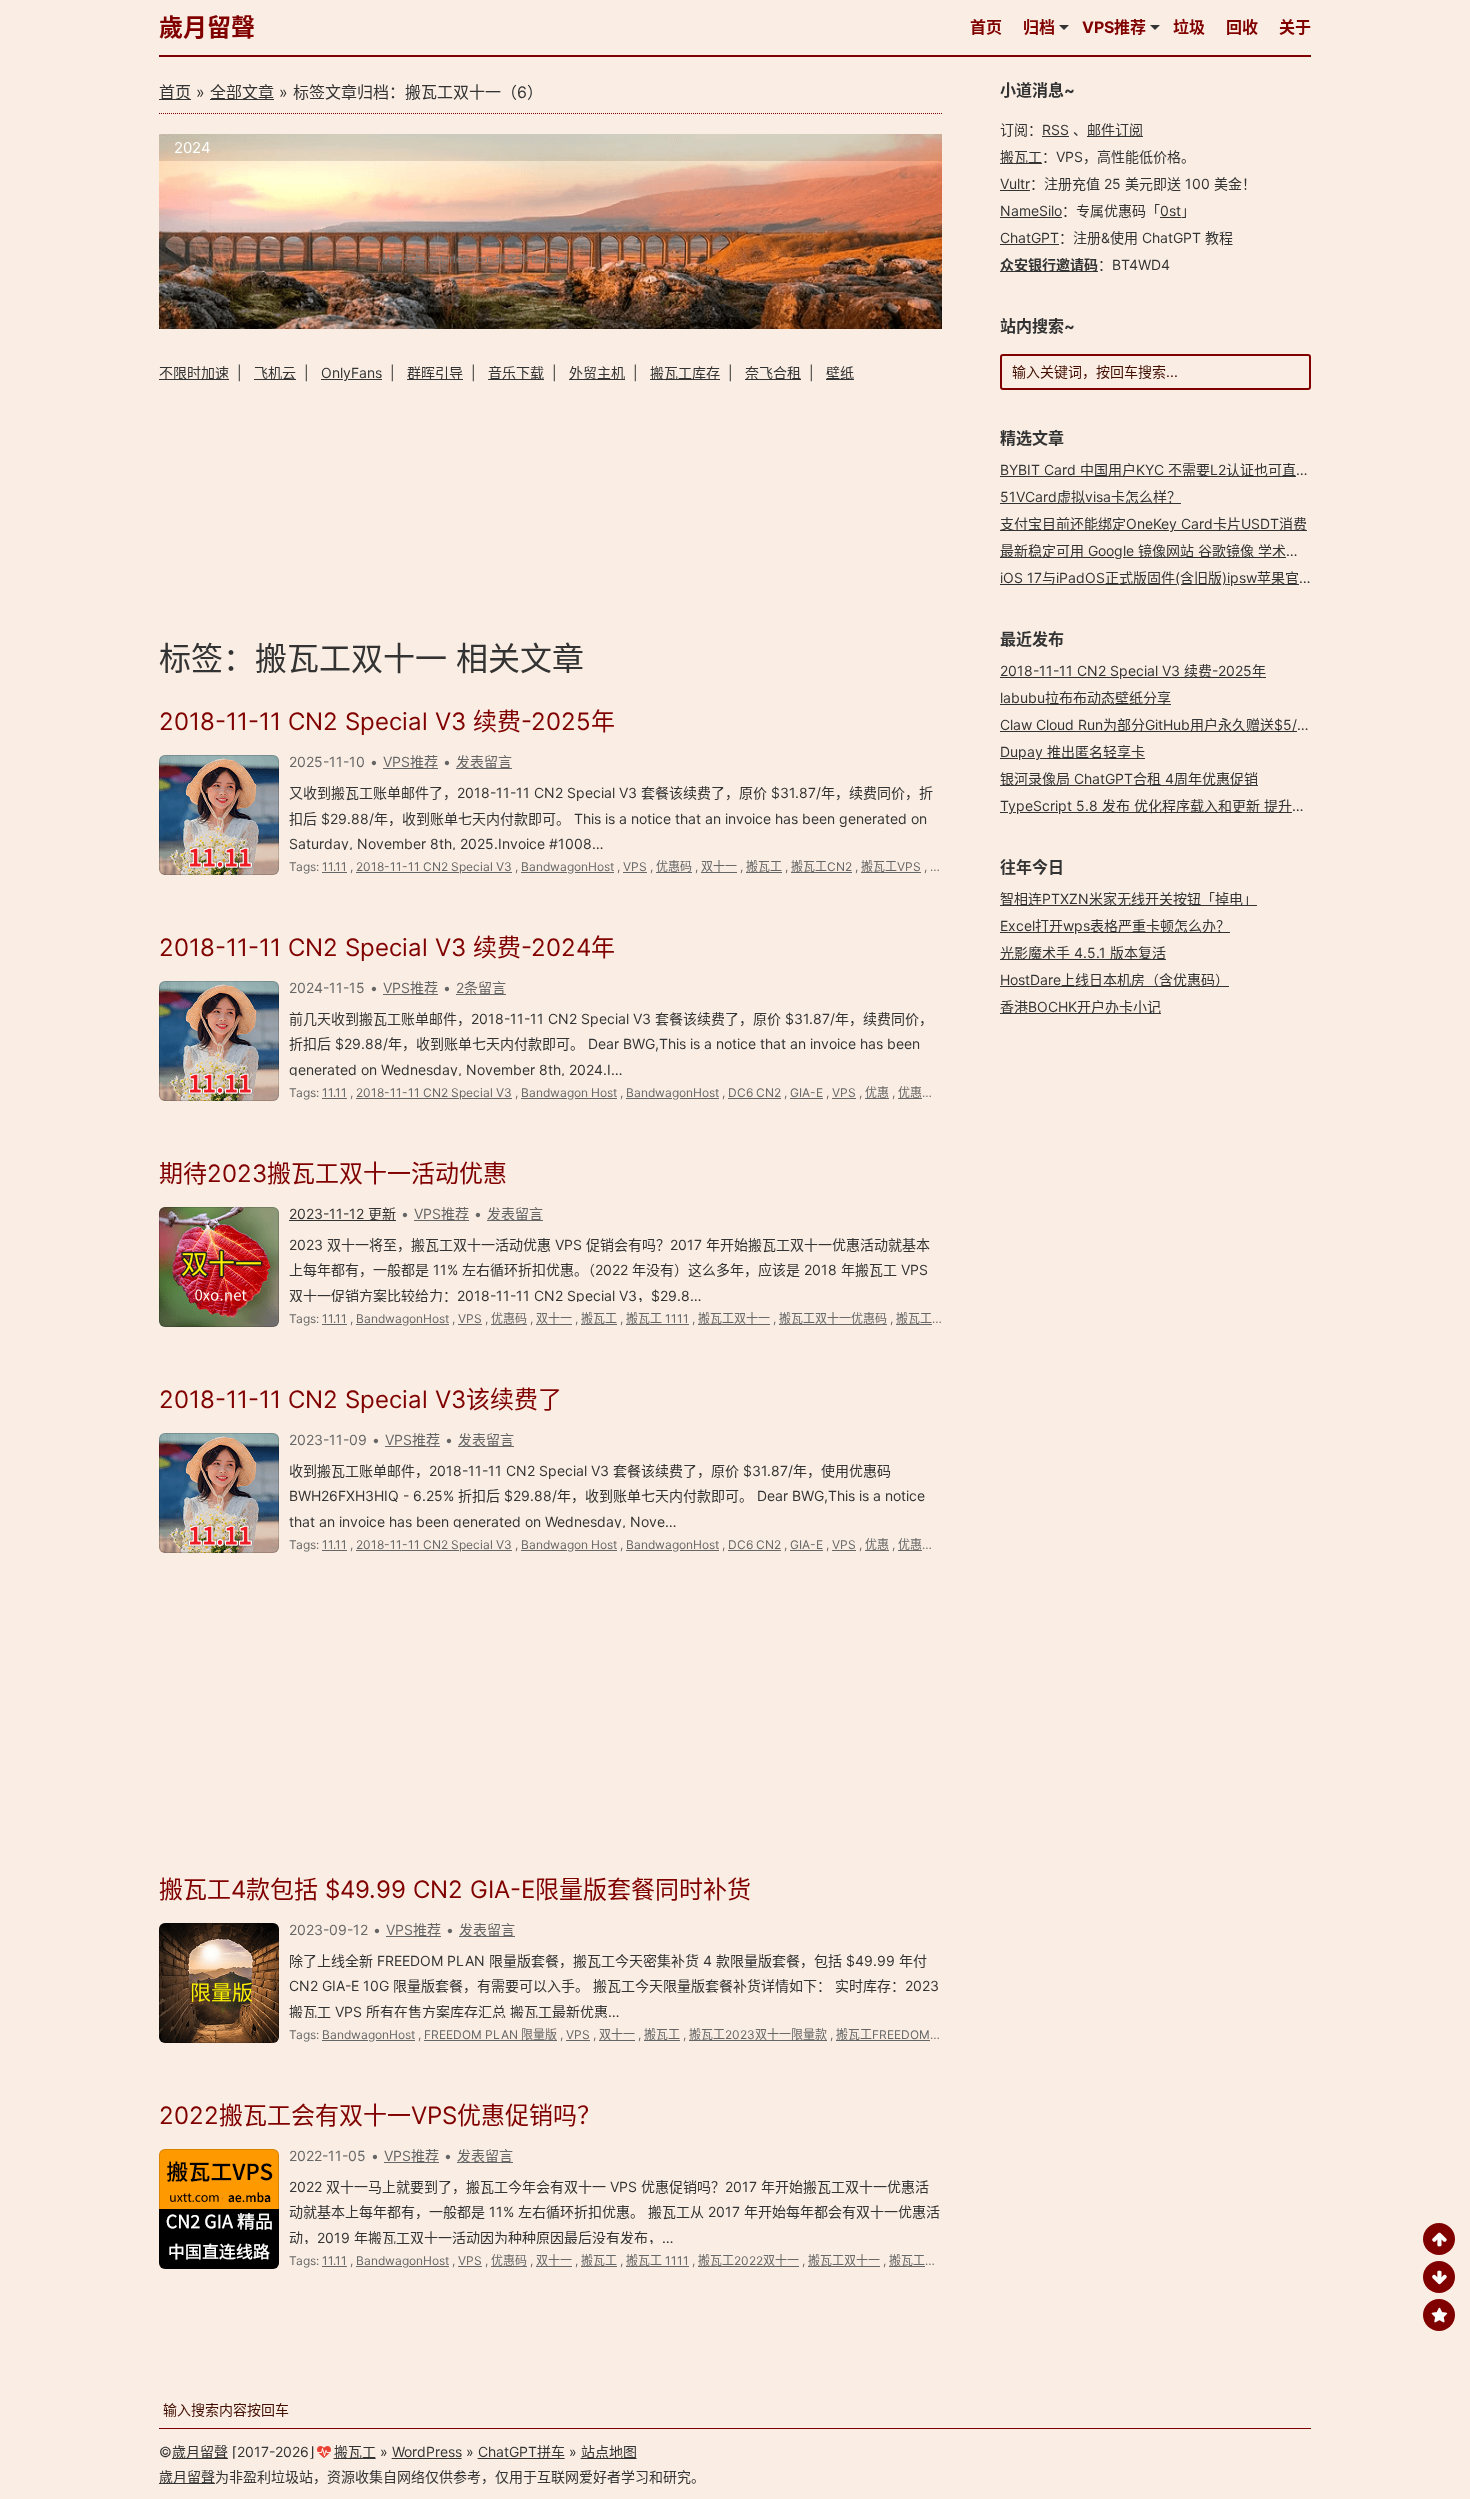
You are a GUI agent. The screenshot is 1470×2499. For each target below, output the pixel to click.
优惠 (877, 1092)
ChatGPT (1029, 237)
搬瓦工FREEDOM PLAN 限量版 (920, 2034)
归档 (1039, 27)
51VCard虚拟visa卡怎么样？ (1090, 496)
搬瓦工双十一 (734, 1318)
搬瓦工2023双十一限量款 (758, 2034)
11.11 (334, 866)
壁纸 (840, 372)
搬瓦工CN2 (821, 866)
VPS (635, 866)
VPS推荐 (1114, 27)
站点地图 (609, 2451)
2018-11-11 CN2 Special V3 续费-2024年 (387, 947)
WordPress (427, 2451)
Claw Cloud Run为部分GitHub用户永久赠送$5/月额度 (1169, 724)
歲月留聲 (207, 27)
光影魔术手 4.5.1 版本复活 (1083, 952)
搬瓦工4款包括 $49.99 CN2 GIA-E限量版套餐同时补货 (455, 1889)
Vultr (1015, 183)
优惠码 (674, 866)
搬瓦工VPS (891, 866)
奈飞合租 (773, 372)
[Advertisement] (550, 507)
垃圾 (1189, 27)
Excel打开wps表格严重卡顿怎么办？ (1115, 925)
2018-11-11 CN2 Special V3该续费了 (360, 1399)
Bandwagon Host (569, 1092)
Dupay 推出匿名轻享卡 (1072, 751)
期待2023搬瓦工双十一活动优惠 (333, 1173)
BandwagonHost (567, 866)
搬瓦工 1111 (657, 1318)
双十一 (719, 866)
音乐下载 (516, 372)
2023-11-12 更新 (342, 1213)
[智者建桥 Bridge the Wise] (550, 323)
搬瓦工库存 (685, 372)
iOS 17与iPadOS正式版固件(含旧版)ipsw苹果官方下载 (1170, 577)
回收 (1242, 27)
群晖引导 (435, 372)
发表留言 (484, 761)
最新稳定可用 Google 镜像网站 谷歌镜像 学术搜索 (1157, 550)
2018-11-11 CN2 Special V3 (434, 866)
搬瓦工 (764, 866)
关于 (1295, 27)
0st (1170, 210)
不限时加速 (194, 372)
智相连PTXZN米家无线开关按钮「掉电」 (1128, 898)
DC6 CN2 (754, 1092)
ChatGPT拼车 (521, 2451)
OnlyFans (351, 372)
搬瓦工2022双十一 (748, 2260)
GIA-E (806, 1092)
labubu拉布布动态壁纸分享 (1085, 697)
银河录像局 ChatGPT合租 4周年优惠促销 (1129, 778)
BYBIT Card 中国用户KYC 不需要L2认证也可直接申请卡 (1176, 469)
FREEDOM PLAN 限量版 (490, 2034)
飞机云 (275, 372)
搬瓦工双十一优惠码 (833, 1318)
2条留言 (481, 987)
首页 (986, 27)
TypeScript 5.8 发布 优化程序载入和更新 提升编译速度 (1174, 805)
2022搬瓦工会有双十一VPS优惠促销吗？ (380, 2115)
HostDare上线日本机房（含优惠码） (1114, 979)
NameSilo (1031, 210)
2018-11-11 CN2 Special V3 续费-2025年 (387, 721)
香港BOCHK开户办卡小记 (1080, 1006)
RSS (1055, 129)
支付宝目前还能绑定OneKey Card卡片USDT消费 (1153, 523)
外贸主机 (597, 372)
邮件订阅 (1115, 129)
